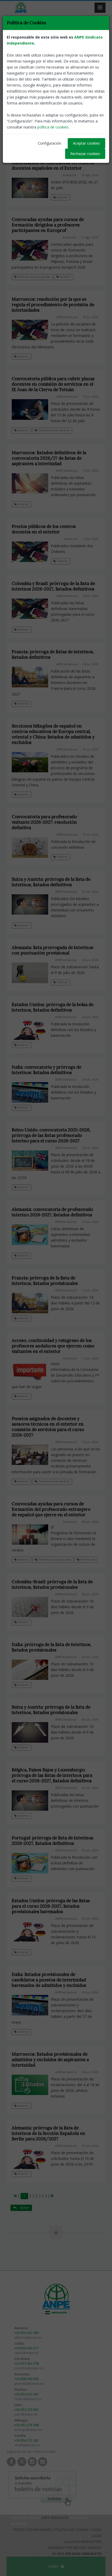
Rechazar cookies (85, 154)
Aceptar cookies (86, 143)
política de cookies (53, 127)
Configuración (49, 143)
